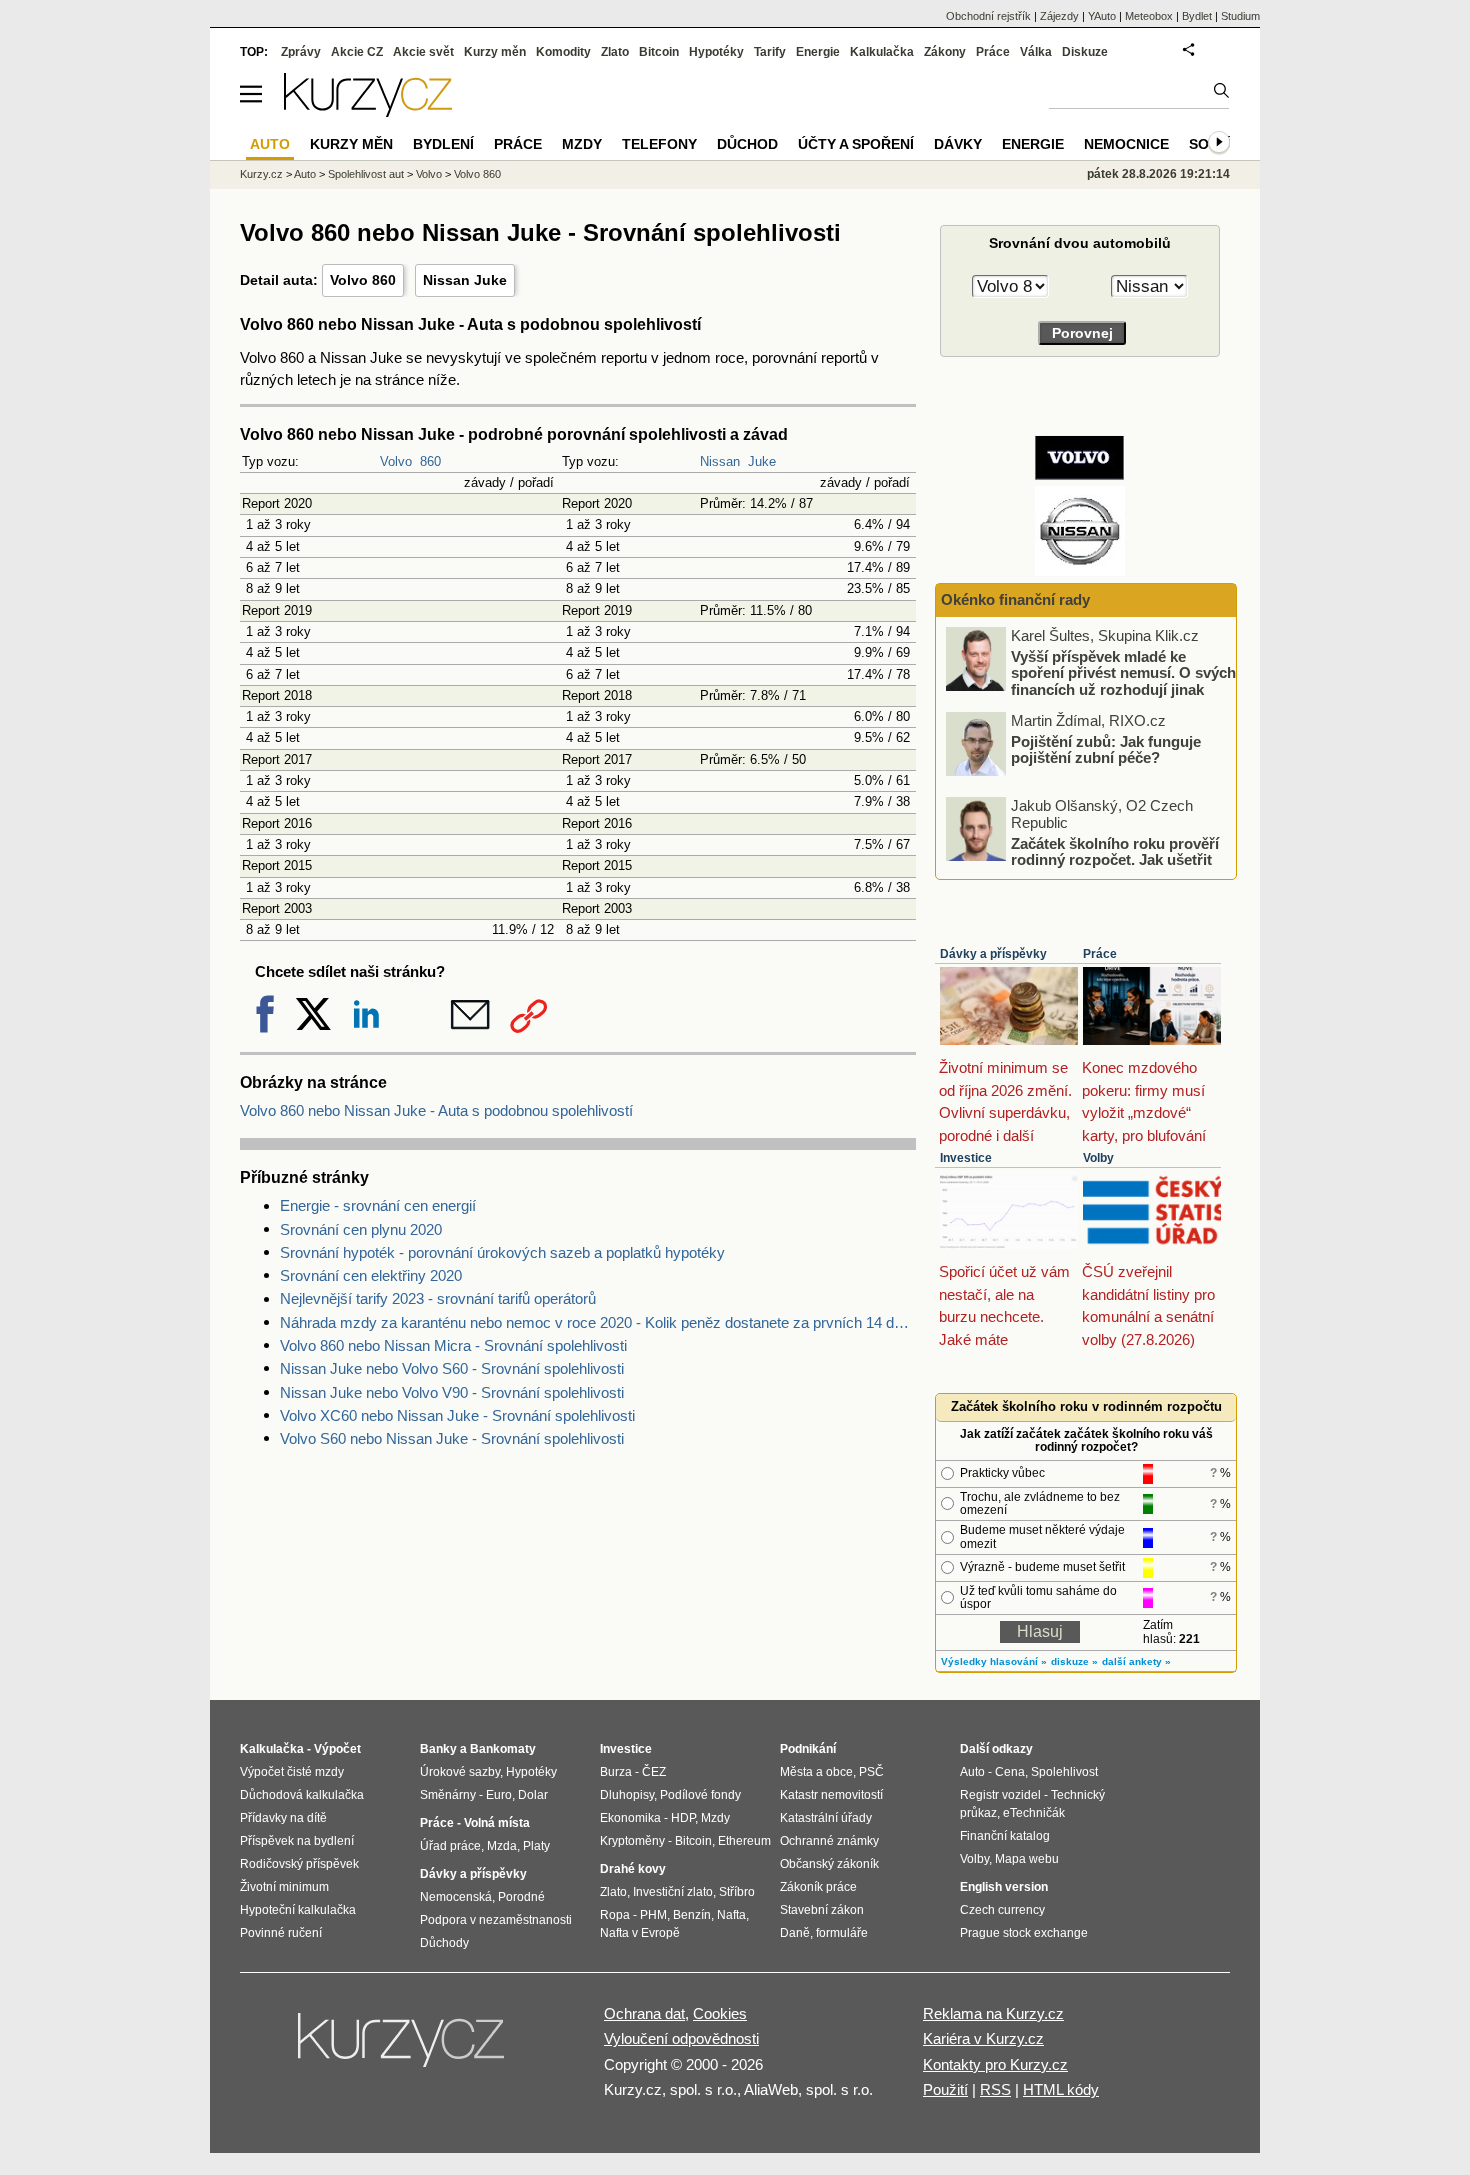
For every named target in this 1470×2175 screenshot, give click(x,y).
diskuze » (1074, 1661)
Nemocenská (456, 1897)
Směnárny (448, 1795)
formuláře (842, 1933)
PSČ (871, 1772)
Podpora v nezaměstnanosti (496, 1920)
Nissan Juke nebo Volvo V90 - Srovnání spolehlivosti (452, 1392)
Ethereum (744, 1841)
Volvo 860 (363, 280)
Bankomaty (503, 1749)
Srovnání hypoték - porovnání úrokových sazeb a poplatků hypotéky (502, 1252)
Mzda (502, 1846)
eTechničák (1034, 1813)
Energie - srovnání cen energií (378, 1205)
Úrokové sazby (460, 1772)
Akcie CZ (357, 52)
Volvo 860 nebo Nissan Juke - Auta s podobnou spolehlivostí (436, 1110)
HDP (683, 1818)
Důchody (444, 1943)
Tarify (770, 52)
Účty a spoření (856, 144)
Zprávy (301, 52)
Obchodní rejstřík (988, 16)
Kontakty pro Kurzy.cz (995, 2064)
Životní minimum (284, 1887)
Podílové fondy (700, 1795)
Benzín (692, 1915)
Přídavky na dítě (283, 1818)
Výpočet (337, 1749)
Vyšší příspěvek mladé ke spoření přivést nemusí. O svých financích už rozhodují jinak (1123, 672)
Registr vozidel (1000, 1795)
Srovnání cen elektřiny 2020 (371, 1275)
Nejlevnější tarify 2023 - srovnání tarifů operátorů (438, 1298)
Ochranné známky (829, 1841)
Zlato (615, 52)
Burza (616, 1772)
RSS (995, 2089)
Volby (1098, 1158)
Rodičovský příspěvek (299, 1864)
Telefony (659, 144)
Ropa (615, 1915)
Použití (945, 2089)
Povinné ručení (281, 1933)
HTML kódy (1061, 2089)
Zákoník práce (818, 1887)
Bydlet (1197, 16)
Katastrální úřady (826, 1818)
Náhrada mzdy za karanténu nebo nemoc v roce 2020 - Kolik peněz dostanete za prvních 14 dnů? (598, 1322)
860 (430, 461)
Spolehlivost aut (366, 174)
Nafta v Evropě (640, 1933)
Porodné (521, 1897)
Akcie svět (423, 52)
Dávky (958, 144)
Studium (1240, 16)
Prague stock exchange (1024, 1933)
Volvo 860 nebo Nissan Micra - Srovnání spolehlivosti (453, 1345)
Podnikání (808, 1749)
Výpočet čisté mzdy (292, 1772)
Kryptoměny (632, 1841)
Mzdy (582, 144)
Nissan (720, 461)
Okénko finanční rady (1015, 599)
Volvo (396, 461)
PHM (653, 1915)
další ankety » (1136, 1661)
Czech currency (1002, 1910)
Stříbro (737, 1892)
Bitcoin (659, 52)
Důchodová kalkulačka (302, 1795)
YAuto (1102, 16)
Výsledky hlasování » (994, 1661)
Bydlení (443, 144)
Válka (1036, 52)
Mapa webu (1027, 1859)
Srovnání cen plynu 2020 (361, 1229)
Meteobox (1149, 16)
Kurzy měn (495, 52)
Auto (305, 174)
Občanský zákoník (829, 1864)
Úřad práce (450, 1846)
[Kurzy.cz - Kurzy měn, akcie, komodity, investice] (368, 111)
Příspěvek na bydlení (297, 1841)
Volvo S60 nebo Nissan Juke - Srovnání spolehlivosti (452, 1438)
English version (1004, 1887)
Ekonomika (630, 1818)
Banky (438, 1749)
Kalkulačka (882, 52)
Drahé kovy (633, 1869)
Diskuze (1085, 52)
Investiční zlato (673, 1892)
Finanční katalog (1005, 1836)
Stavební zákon (822, 1910)
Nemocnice (1126, 144)
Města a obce (816, 1772)
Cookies (720, 2013)
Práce (1100, 954)
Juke (762, 461)
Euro (499, 1795)
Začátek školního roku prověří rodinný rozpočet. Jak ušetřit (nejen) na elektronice (1115, 859)
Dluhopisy (627, 1795)
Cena (1010, 1772)
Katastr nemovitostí (831, 1795)
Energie (818, 52)
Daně (795, 1933)
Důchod (747, 144)
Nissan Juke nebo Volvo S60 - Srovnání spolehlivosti (452, 1368)
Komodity (563, 52)
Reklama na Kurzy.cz (993, 2013)
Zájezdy (1059, 16)
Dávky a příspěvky (993, 954)
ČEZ (654, 1772)
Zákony (945, 52)
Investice (966, 1158)
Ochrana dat (644, 2013)
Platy (536, 1846)
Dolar (533, 1795)
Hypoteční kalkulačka (298, 1910)
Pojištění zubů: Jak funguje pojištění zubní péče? (1106, 749)
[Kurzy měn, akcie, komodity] (403, 2048)
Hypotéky (716, 52)
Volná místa (497, 1823)
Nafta (731, 1915)
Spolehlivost (1064, 1772)
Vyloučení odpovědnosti (681, 2038)
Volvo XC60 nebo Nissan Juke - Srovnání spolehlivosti (457, 1415)
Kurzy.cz (261, 174)
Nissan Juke (465, 280)
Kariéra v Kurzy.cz (983, 2038)
